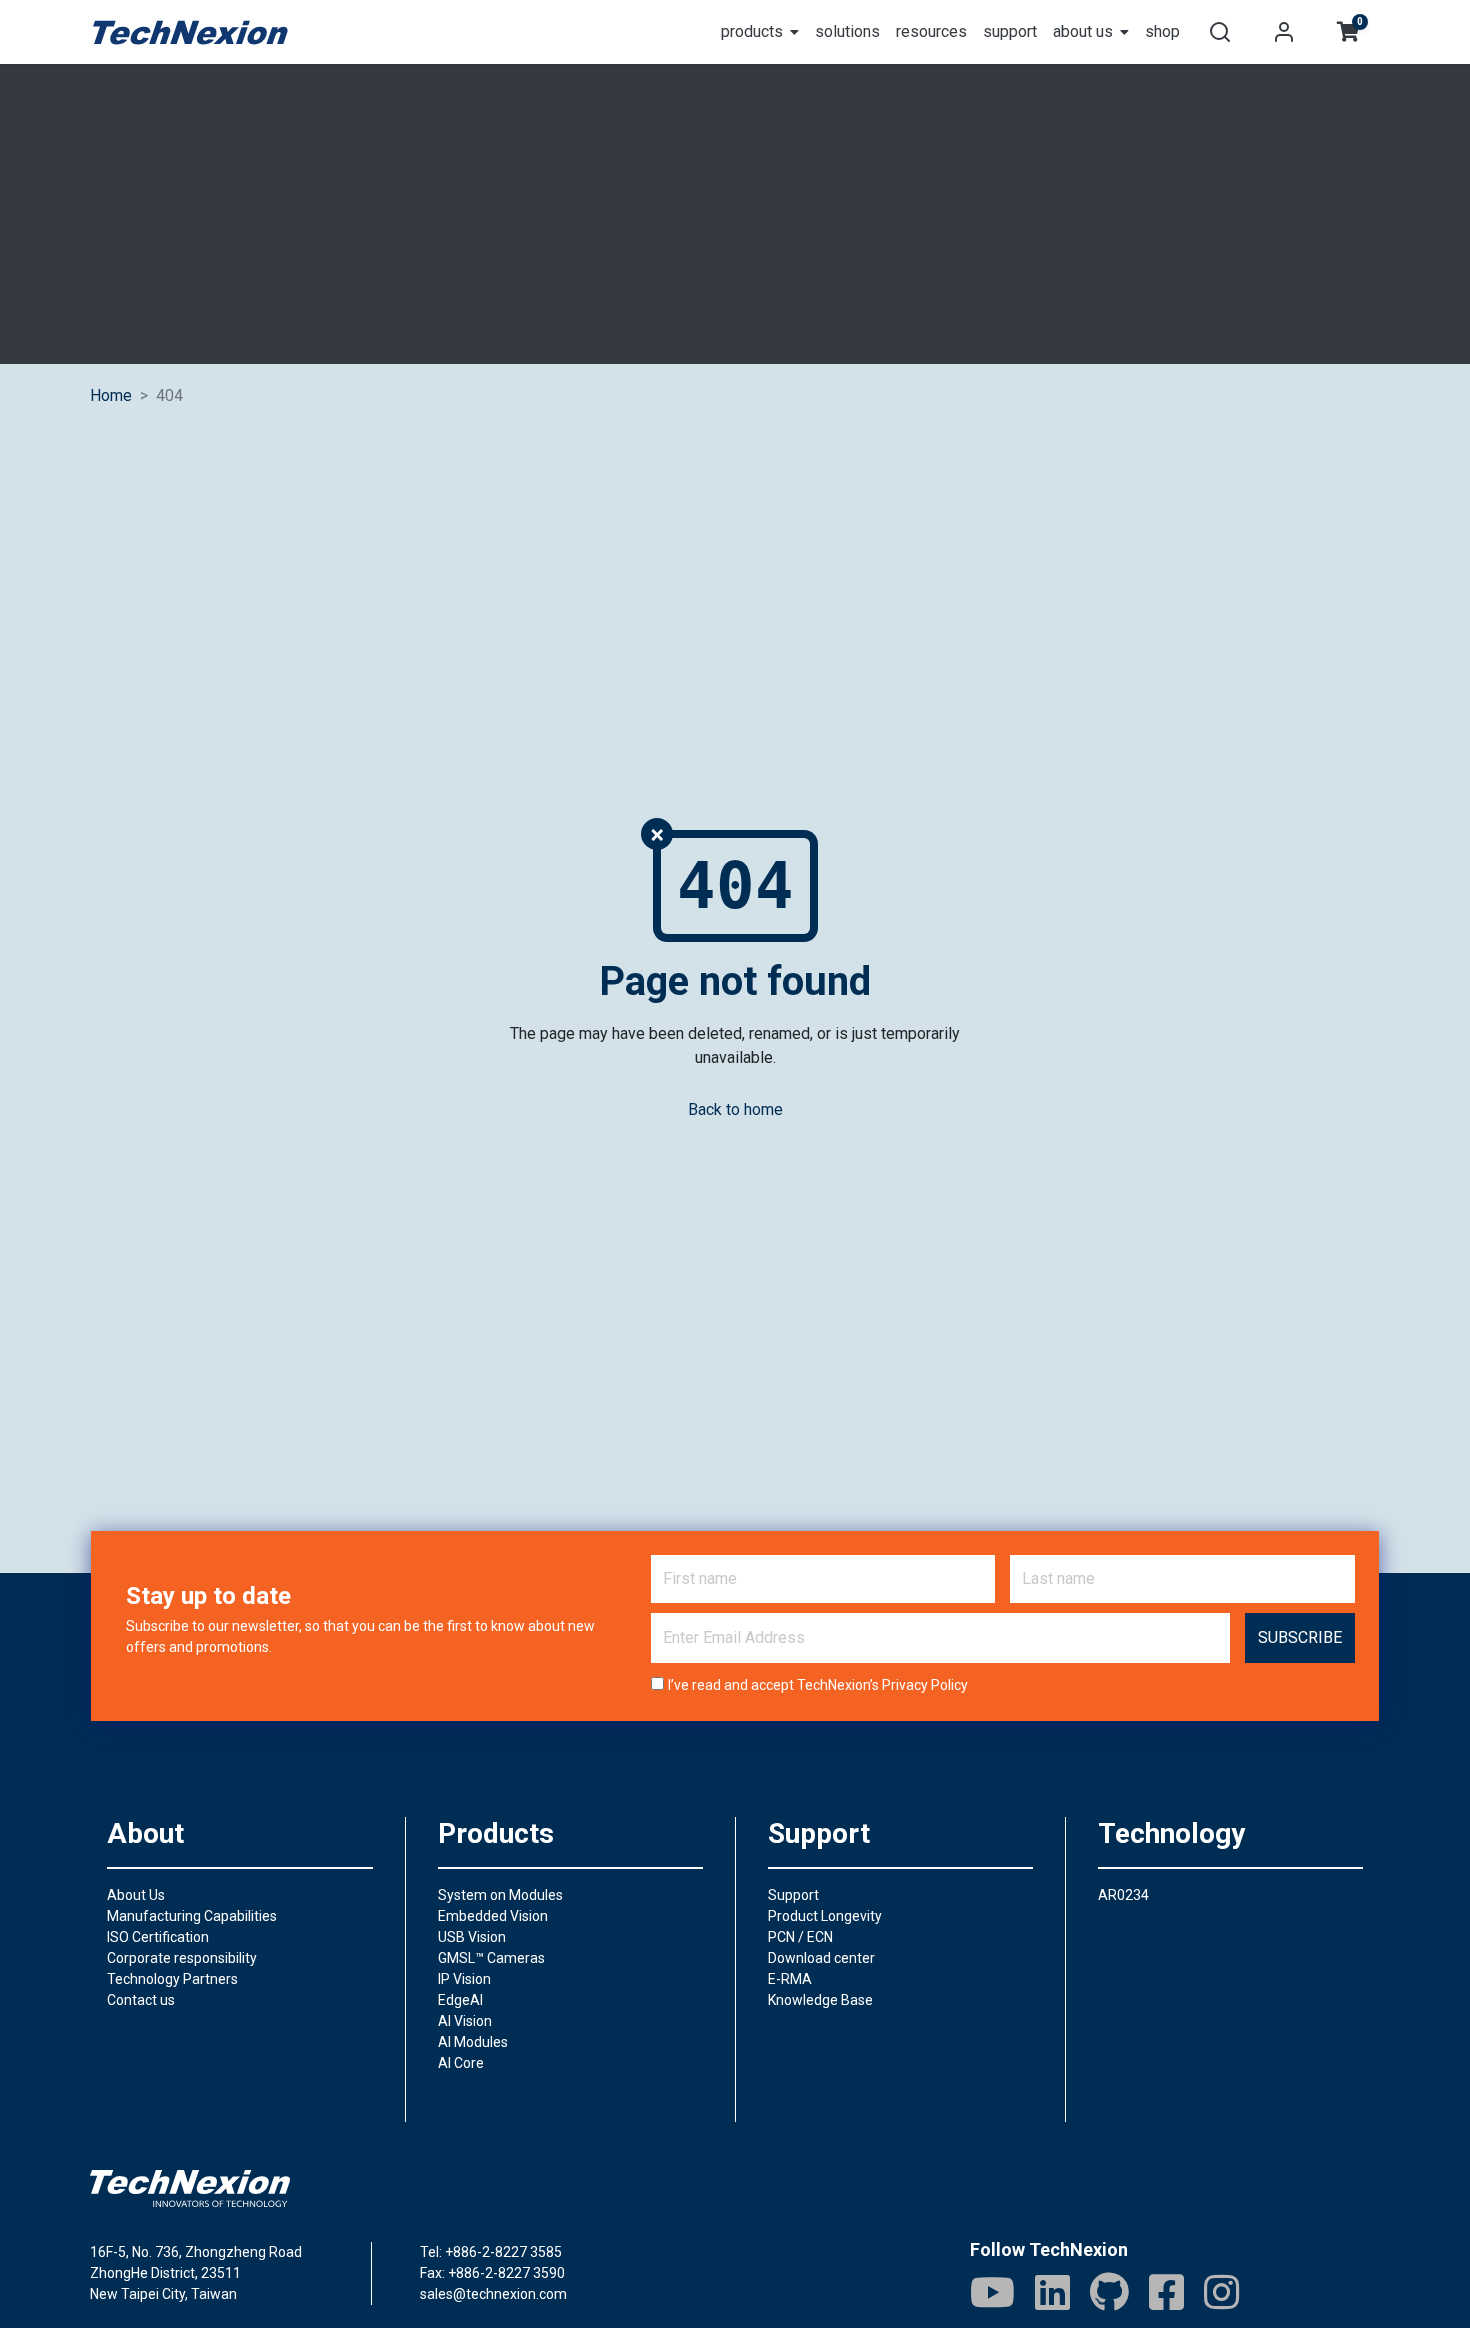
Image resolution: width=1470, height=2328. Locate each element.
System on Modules (500, 1895)
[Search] (1220, 32)
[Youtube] (992, 2292)
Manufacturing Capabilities (192, 1916)
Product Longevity (825, 1916)
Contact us (141, 2000)
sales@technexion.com (493, 2294)
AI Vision (465, 2021)
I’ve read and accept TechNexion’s (818, 1685)
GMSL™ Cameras (491, 1958)
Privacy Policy (925, 1685)
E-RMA (790, 1979)
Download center (821, 1958)
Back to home (735, 1109)
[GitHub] (1109, 2292)
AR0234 (1123, 1895)
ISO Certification (158, 1937)
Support (793, 1895)
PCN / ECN (800, 1937)
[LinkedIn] (1052, 2292)
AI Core (461, 2063)
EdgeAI (460, 2000)
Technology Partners (172, 1979)
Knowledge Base (820, 2000)
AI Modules (473, 2042)
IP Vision (464, 1979)
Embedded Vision (493, 1916)
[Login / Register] (1284, 32)
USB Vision (472, 1937)
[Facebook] (1166, 2292)
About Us (136, 1895)
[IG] (1221, 2292)
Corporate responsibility (182, 1958)
